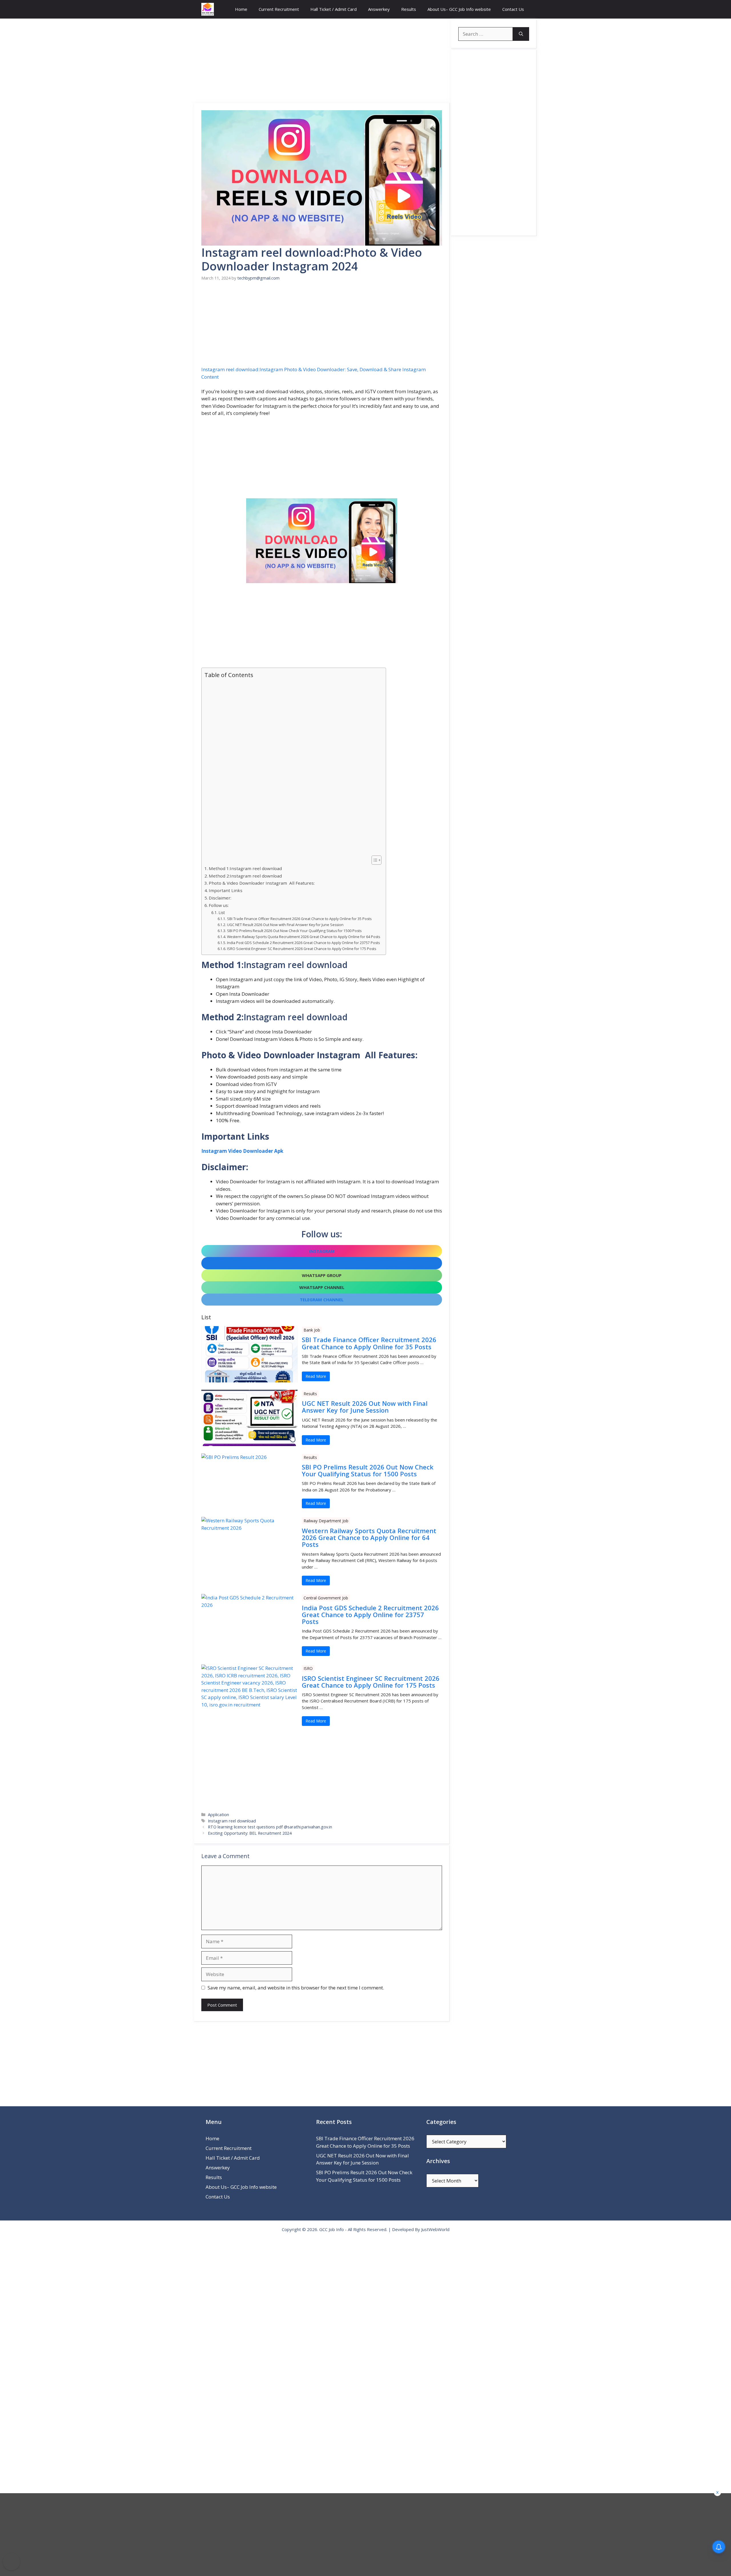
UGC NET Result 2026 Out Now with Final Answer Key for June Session (285, 925)
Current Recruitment (279, 9)
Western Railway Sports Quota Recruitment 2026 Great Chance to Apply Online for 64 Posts (303, 937)
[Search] (521, 34)
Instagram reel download (232, 1821)
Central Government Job (326, 1598)
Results (409, 9)
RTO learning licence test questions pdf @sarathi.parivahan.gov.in (270, 1827)
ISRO (308, 1668)
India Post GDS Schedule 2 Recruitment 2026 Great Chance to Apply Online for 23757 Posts (303, 943)
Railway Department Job (326, 1521)
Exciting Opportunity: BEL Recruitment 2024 (250, 1833)
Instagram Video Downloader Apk (242, 1151)
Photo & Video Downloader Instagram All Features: (262, 883)
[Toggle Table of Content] (374, 860)
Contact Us (513, 9)
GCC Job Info (332, 2229)
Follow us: (219, 905)
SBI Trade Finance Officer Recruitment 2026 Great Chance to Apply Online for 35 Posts (299, 919)
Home (241, 9)
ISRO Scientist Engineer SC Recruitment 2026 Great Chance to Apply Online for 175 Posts (301, 949)
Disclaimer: (220, 898)
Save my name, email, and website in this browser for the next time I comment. (296, 1988)
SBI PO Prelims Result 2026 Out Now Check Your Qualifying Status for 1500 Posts (294, 931)
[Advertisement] (322, 61)
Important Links (226, 890)
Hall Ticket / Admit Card (334, 9)
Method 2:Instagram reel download (245, 876)
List (222, 912)
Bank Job (312, 1330)
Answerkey (379, 9)
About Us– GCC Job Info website (459, 9)
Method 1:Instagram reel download (245, 868)
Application (218, 1815)
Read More (316, 1376)
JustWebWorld (435, 2229)
